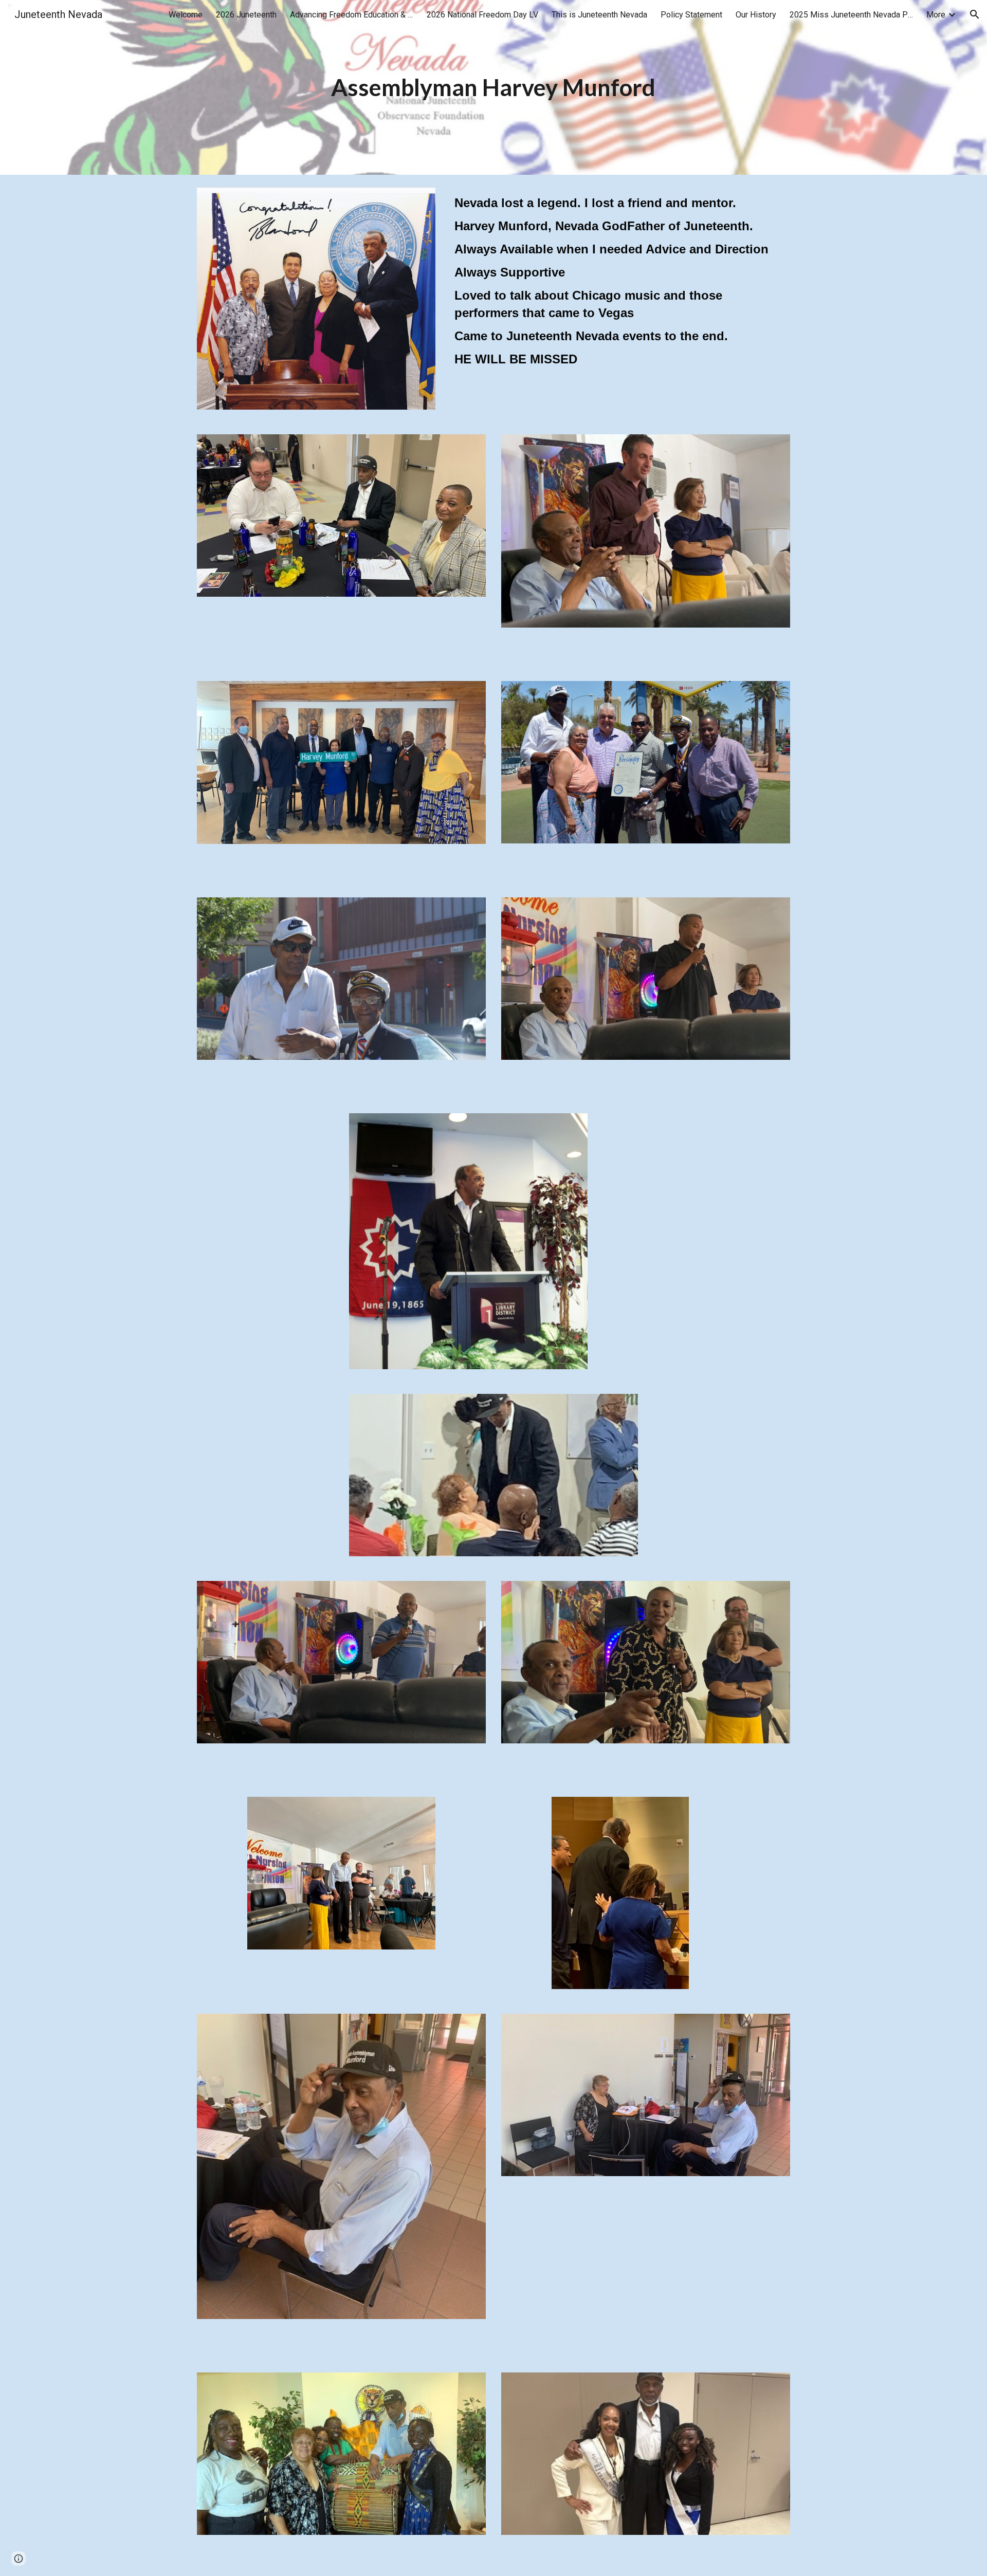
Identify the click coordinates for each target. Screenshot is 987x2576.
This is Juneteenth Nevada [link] (599, 15)
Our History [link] (756, 15)
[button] (975, 14)
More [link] (936, 15)
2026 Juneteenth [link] (246, 15)
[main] (493, 88)
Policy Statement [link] (691, 15)
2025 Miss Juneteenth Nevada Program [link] (851, 15)
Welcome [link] (186, 15)
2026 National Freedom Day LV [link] (482, 15)
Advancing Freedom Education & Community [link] (352, 15)
